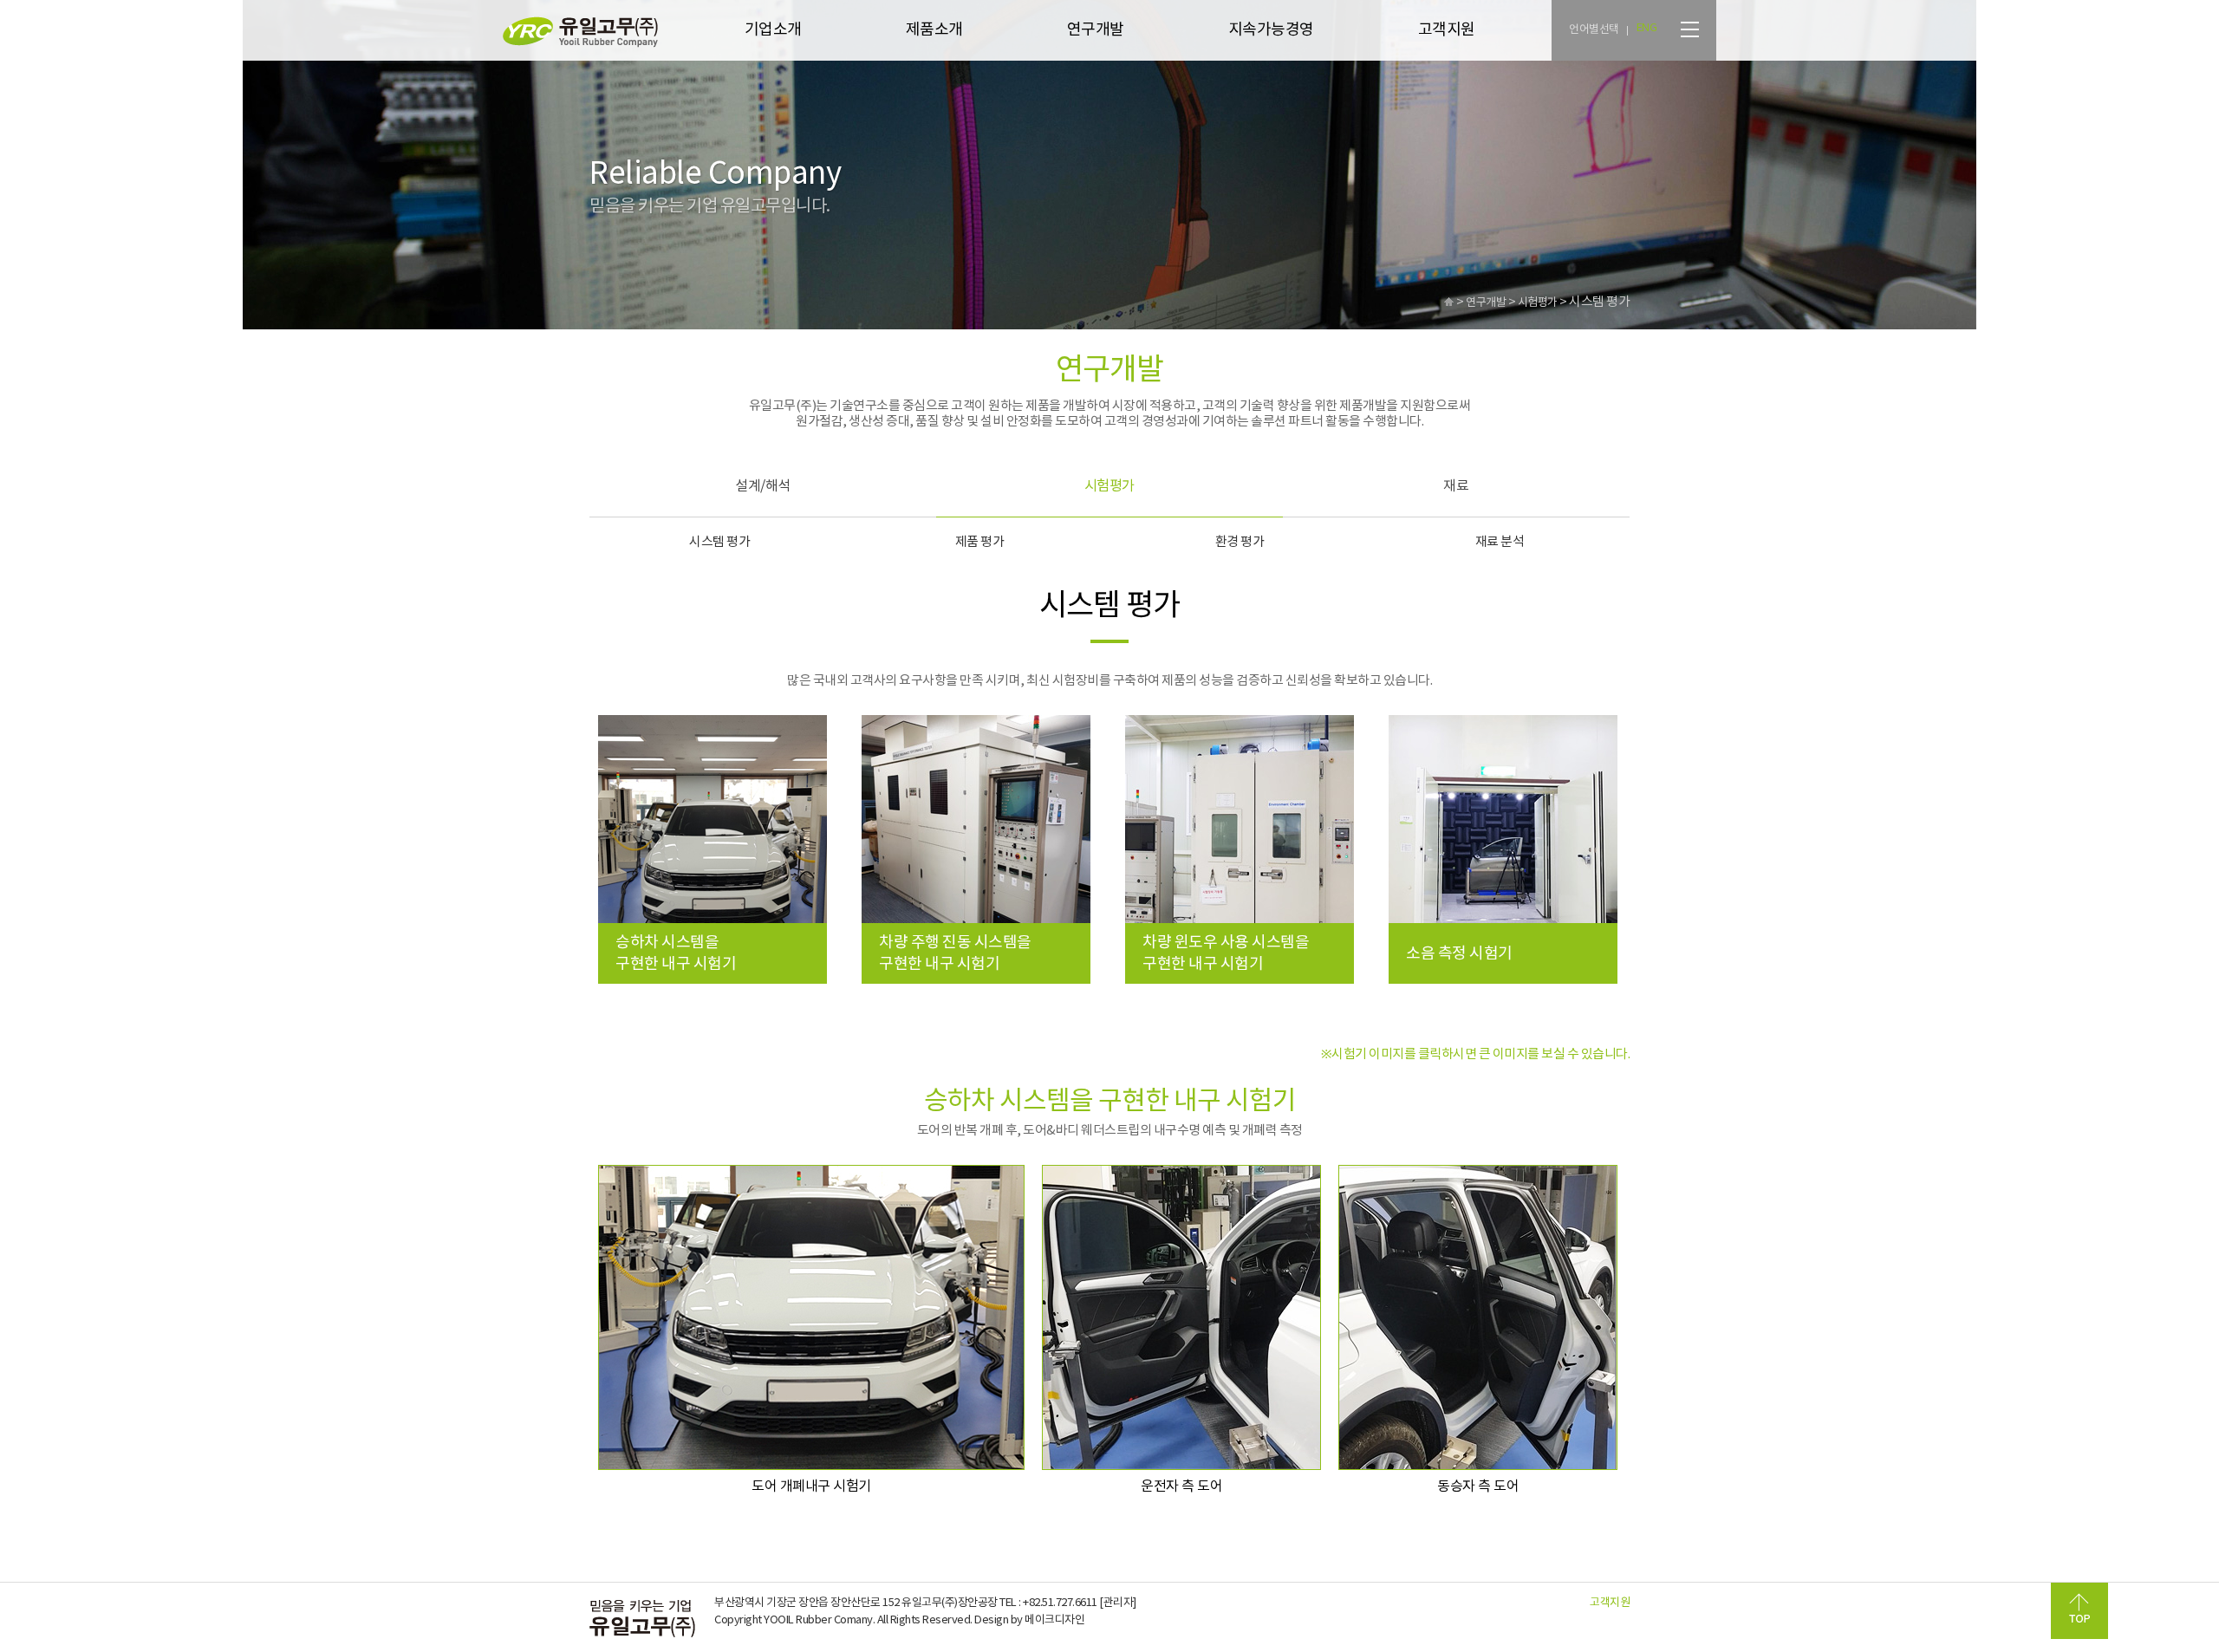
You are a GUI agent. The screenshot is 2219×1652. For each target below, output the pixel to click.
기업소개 (773, 30)
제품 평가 (980, 542)
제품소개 (934, 30)
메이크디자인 (1054, 1620)
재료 (1456, 486)
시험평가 (1109, 486)
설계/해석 (763, 486)
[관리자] (1118, 1603)
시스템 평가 (719, 542)
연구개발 (1096, 30)
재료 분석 (1500, 542)
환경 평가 (1240, 542)
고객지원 (1447, 30)
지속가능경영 (1271, 30)
